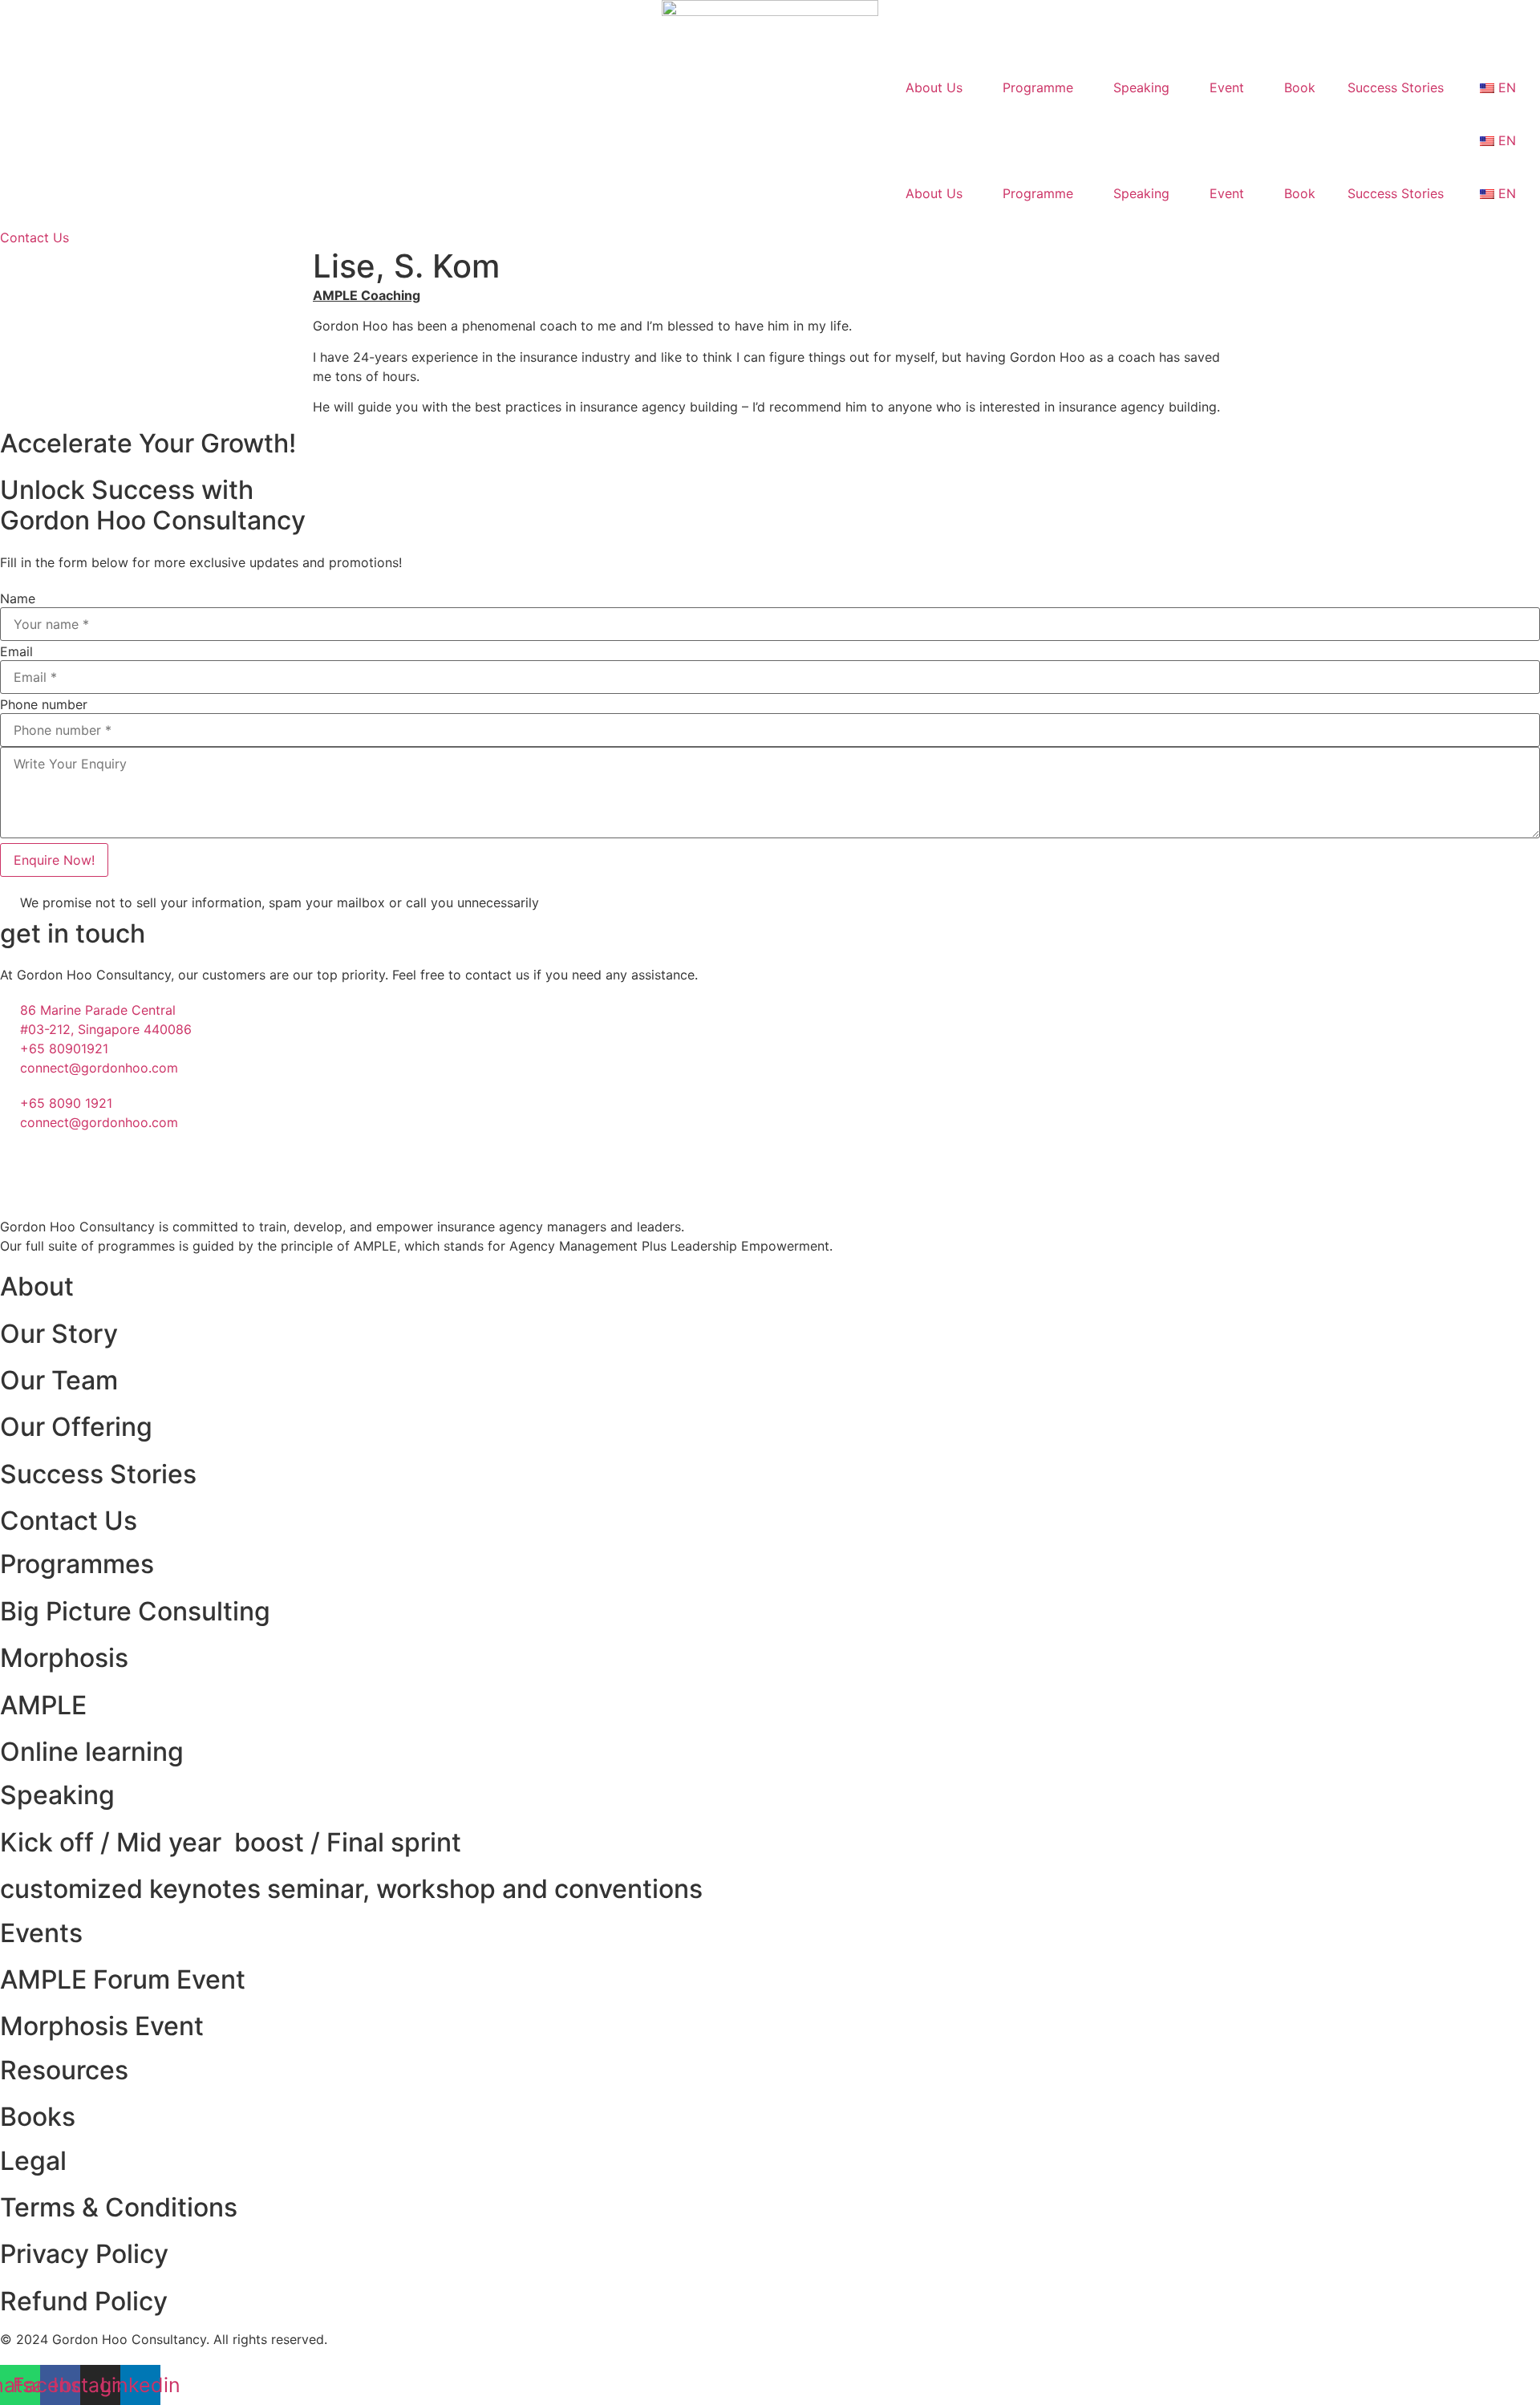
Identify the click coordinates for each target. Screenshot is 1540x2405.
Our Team (59, 1380)
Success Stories (1396, 87)
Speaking (1141, 87)
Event (1227, 87)
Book (1300, 87)
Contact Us (69, 1521)
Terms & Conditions (119, 2207)
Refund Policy (84, 2301)
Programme (1038, 87)
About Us (934, 87)
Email (16, 651)
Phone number (44, 704)
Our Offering (76, 1427)
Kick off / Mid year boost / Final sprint (231, 1842)
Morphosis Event (102, 2026)
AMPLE (43, 1705)
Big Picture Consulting (135, 1611)
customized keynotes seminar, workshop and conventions (351, 1889)
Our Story (59, 1334)
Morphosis (64, 1658)
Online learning (92, 1752)
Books (38, 2117)
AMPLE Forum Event (123, 1979)
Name (18, 598)
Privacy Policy (84, 2254)
